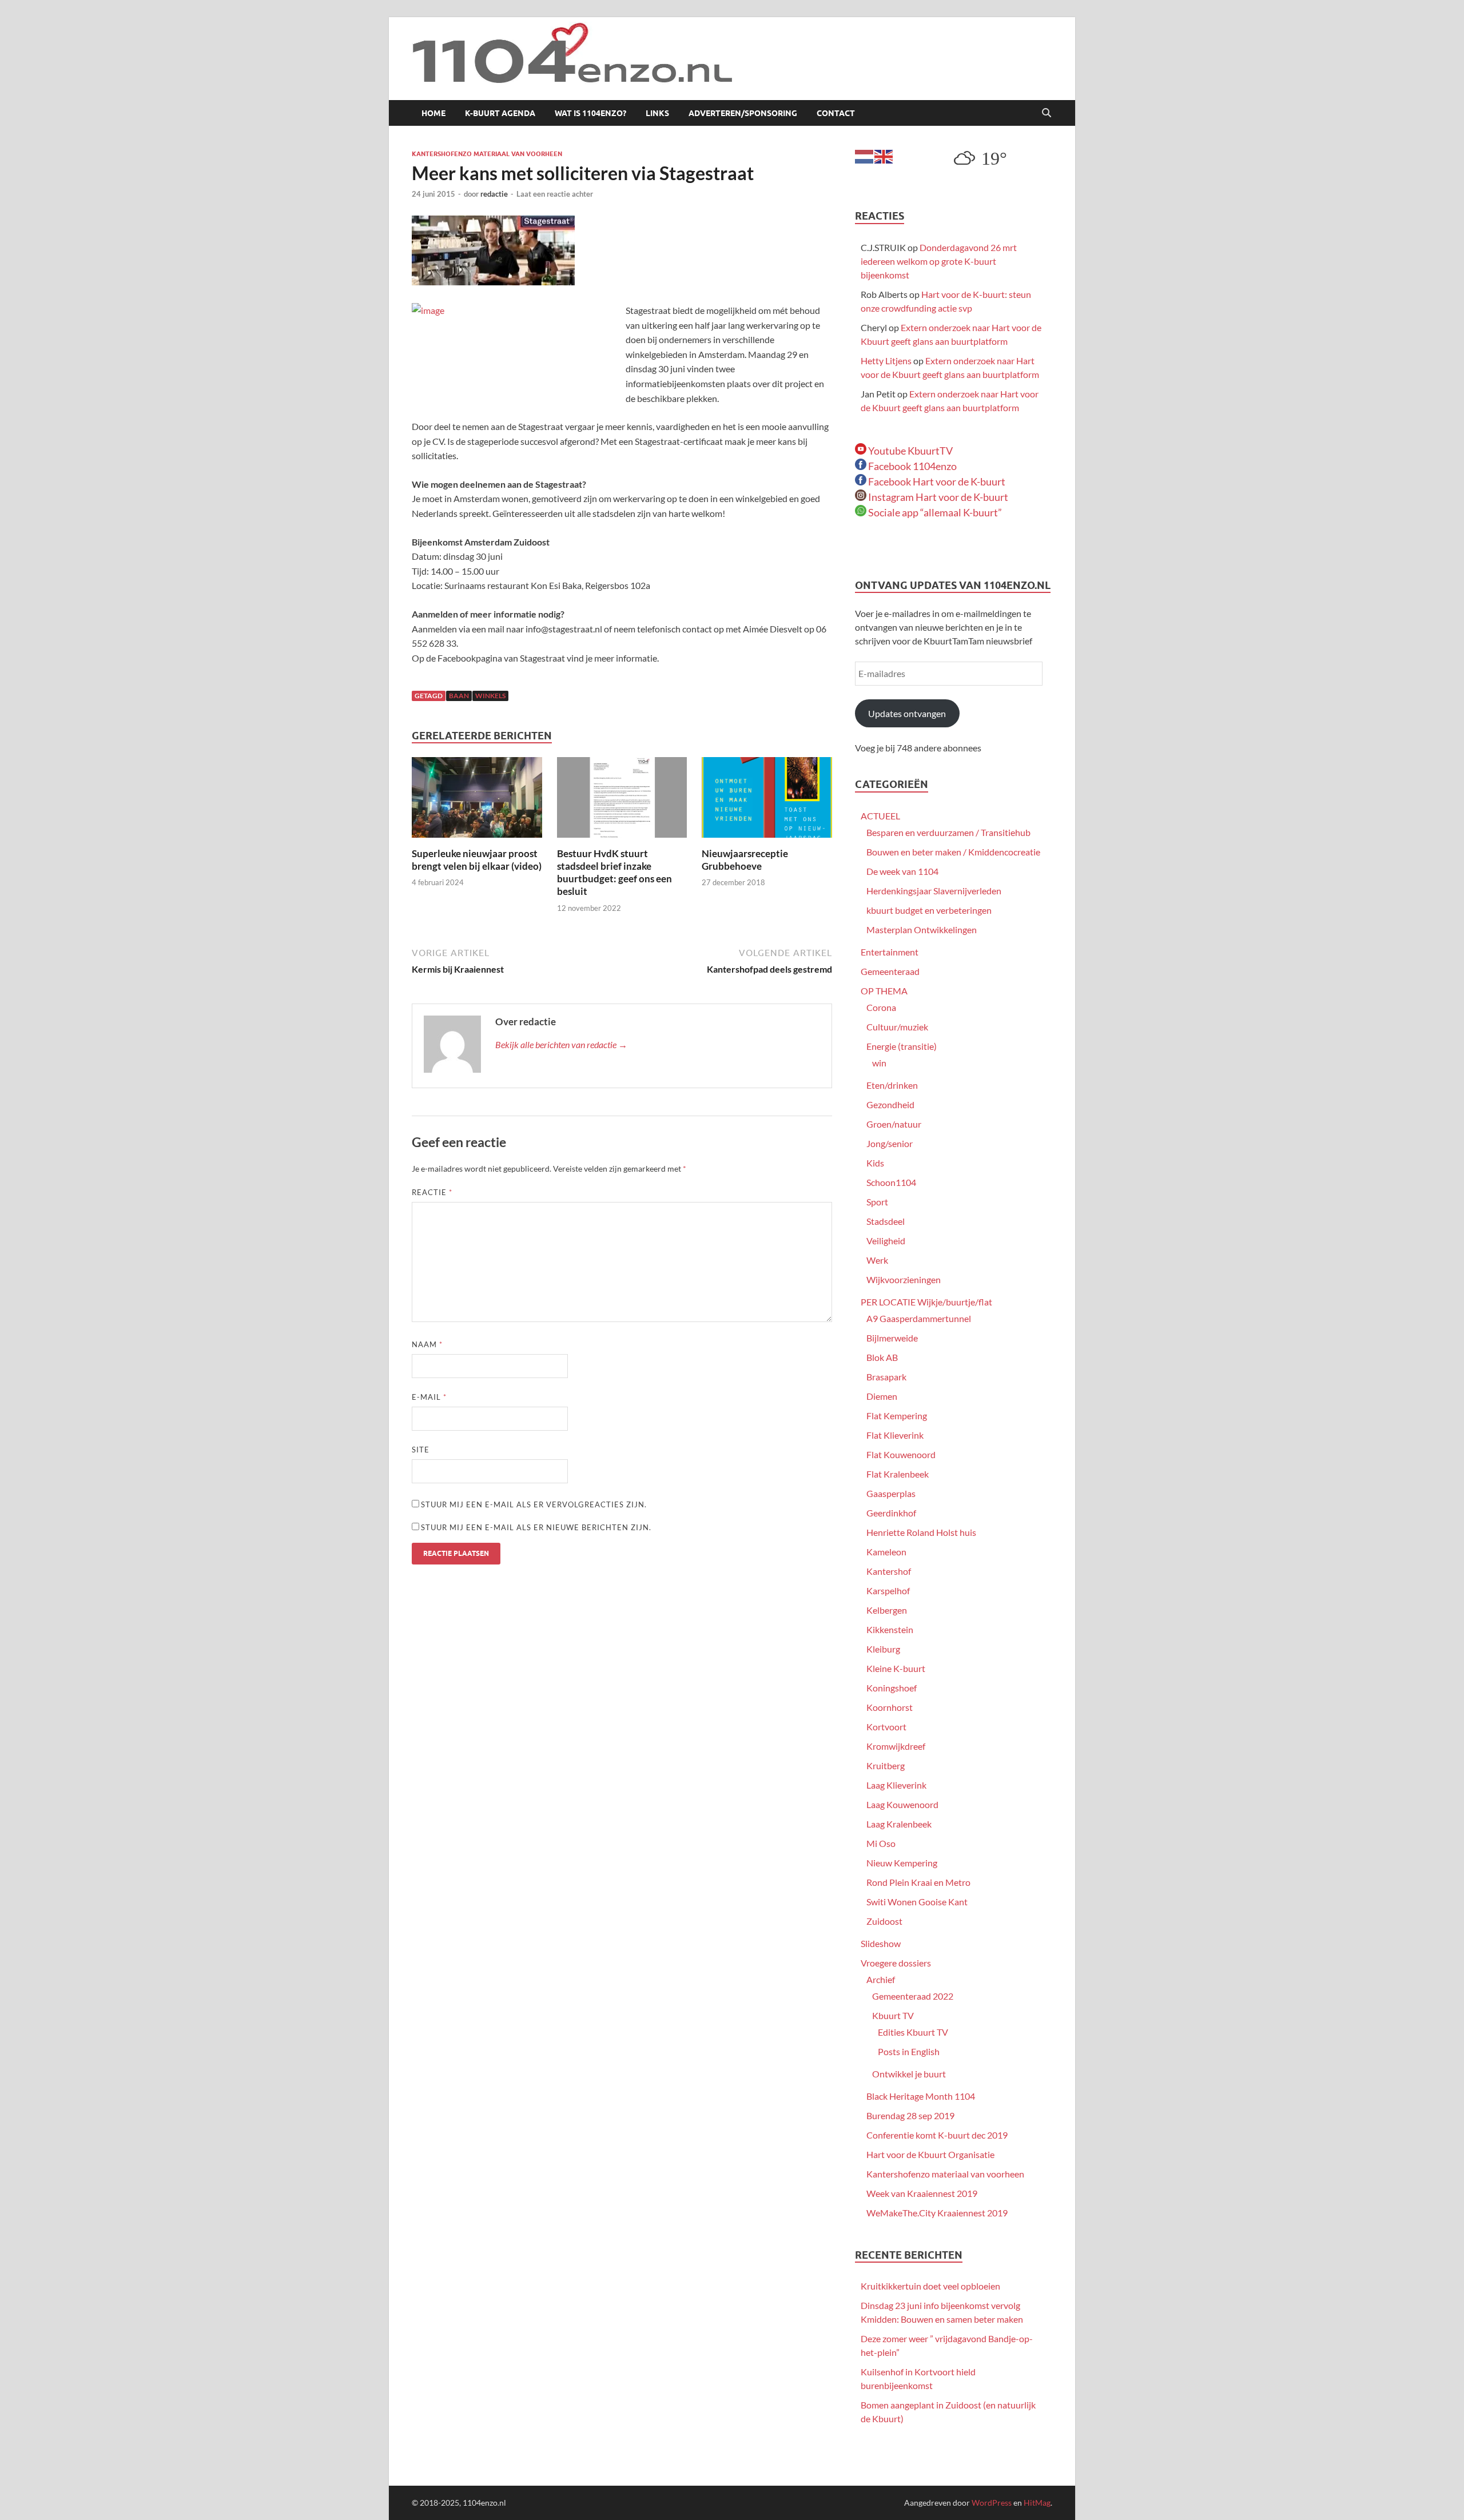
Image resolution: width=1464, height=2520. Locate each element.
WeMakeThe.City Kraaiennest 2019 (937, 2213)
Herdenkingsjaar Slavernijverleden (934, 891)
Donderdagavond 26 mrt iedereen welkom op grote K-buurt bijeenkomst (939, 261)
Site (421, 1450)
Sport (877, 1202)
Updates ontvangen (907, 713)
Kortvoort (886, 1727)
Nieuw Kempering (902, 1863)
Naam (427, 1344)
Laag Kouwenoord (902, 1804)
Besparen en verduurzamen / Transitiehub (948, 832)
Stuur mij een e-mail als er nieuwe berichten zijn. (536, 1527)
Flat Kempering (897, 1416)
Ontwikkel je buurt (909, 2074)
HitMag (1037, 2503)
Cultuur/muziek (897, 1027)
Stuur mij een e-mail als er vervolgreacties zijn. (534, 1504)
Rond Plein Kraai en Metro (918, 1882)
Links (657, 113)
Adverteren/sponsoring (743, 113)
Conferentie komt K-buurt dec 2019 (937, 2135)
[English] (884, 155)
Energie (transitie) (902, 1046)
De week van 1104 (902, 871)
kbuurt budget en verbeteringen (929, 910)
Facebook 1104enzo (912, 466)
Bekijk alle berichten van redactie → (561, 1044)
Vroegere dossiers (896, 1963)
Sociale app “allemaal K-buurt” (934, 512)
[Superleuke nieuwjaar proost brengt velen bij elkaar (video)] (477, 801)
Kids (875, 1163)
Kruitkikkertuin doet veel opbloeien (930, 2286)
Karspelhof (888, 1591)
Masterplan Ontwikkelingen (922, 929)
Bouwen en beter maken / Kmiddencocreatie (953, 852)
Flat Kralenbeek (898, 1474)
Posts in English (909, 2051)
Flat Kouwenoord (901, 1454)
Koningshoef (892, 1688)
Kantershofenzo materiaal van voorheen (487, 154)
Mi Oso (881, 1843)
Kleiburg (883, 1649)
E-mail (429, 1397)
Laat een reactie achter (555, 194)
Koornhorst (890, 1707)
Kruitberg (886, 1765)
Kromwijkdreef (896, 1746)
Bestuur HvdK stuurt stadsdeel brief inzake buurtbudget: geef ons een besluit (614, 872)
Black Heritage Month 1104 (921, 2096)
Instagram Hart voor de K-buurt (937, 497)
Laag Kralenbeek (899, 1824)
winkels (490, 696)
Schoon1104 (891, 1182)
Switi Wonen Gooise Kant (917, 1902)
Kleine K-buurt (896, 1668)
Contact (836, 113)
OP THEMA (884, 991)
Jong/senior (890, 1143)
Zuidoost (884, 1921)
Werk (877, 1260)
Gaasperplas (891, 1493)
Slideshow (881, 1943)
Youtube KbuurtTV (910, 451)
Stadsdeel (886, 1221)
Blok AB (882, 1357)
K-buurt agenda (500, 113)
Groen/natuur (894, 1124)
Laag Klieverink (896, 1785)
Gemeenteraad (890, 971)
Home (433, 113)
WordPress (992, 2503)
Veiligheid (886, 1241)
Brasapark (886, 1377)
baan (459, 696)
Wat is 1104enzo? (590, 113)
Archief (881, 1979)
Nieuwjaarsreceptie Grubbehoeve (745, 860)
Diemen (882, 1396)
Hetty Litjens (886, 361)
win (879, 1063)
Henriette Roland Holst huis (921, 1532)
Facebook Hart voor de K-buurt (936, 481)
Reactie (432, 1192)
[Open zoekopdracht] (1047, 113)
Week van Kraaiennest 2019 (922, 2193)
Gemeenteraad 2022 (913, 1996)
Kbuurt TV (893, 2015)
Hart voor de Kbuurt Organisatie (930, 2154)
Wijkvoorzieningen (904, 1279)
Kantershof (889, 1571)
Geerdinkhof (891, 1513)
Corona (881, 1007)
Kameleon (886, 1552)
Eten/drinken (892, 1085)
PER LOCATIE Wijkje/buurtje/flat (926, 1302)
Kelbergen (887, 1610)
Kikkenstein (890, 1629)
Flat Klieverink (895, 1435)
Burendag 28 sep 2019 (910, 2115)
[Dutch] (865, 155)
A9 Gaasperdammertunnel (919, 1318)
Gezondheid (890, 1104)
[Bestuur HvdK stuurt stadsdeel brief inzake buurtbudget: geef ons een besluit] (622, 801)
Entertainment (890, 952)
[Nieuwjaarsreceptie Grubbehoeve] (767, 801)
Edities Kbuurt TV (913, 2032)
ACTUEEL (880, 816)
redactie (494, 194)
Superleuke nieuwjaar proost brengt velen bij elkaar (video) (477, 860)
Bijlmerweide (892, 1338)
